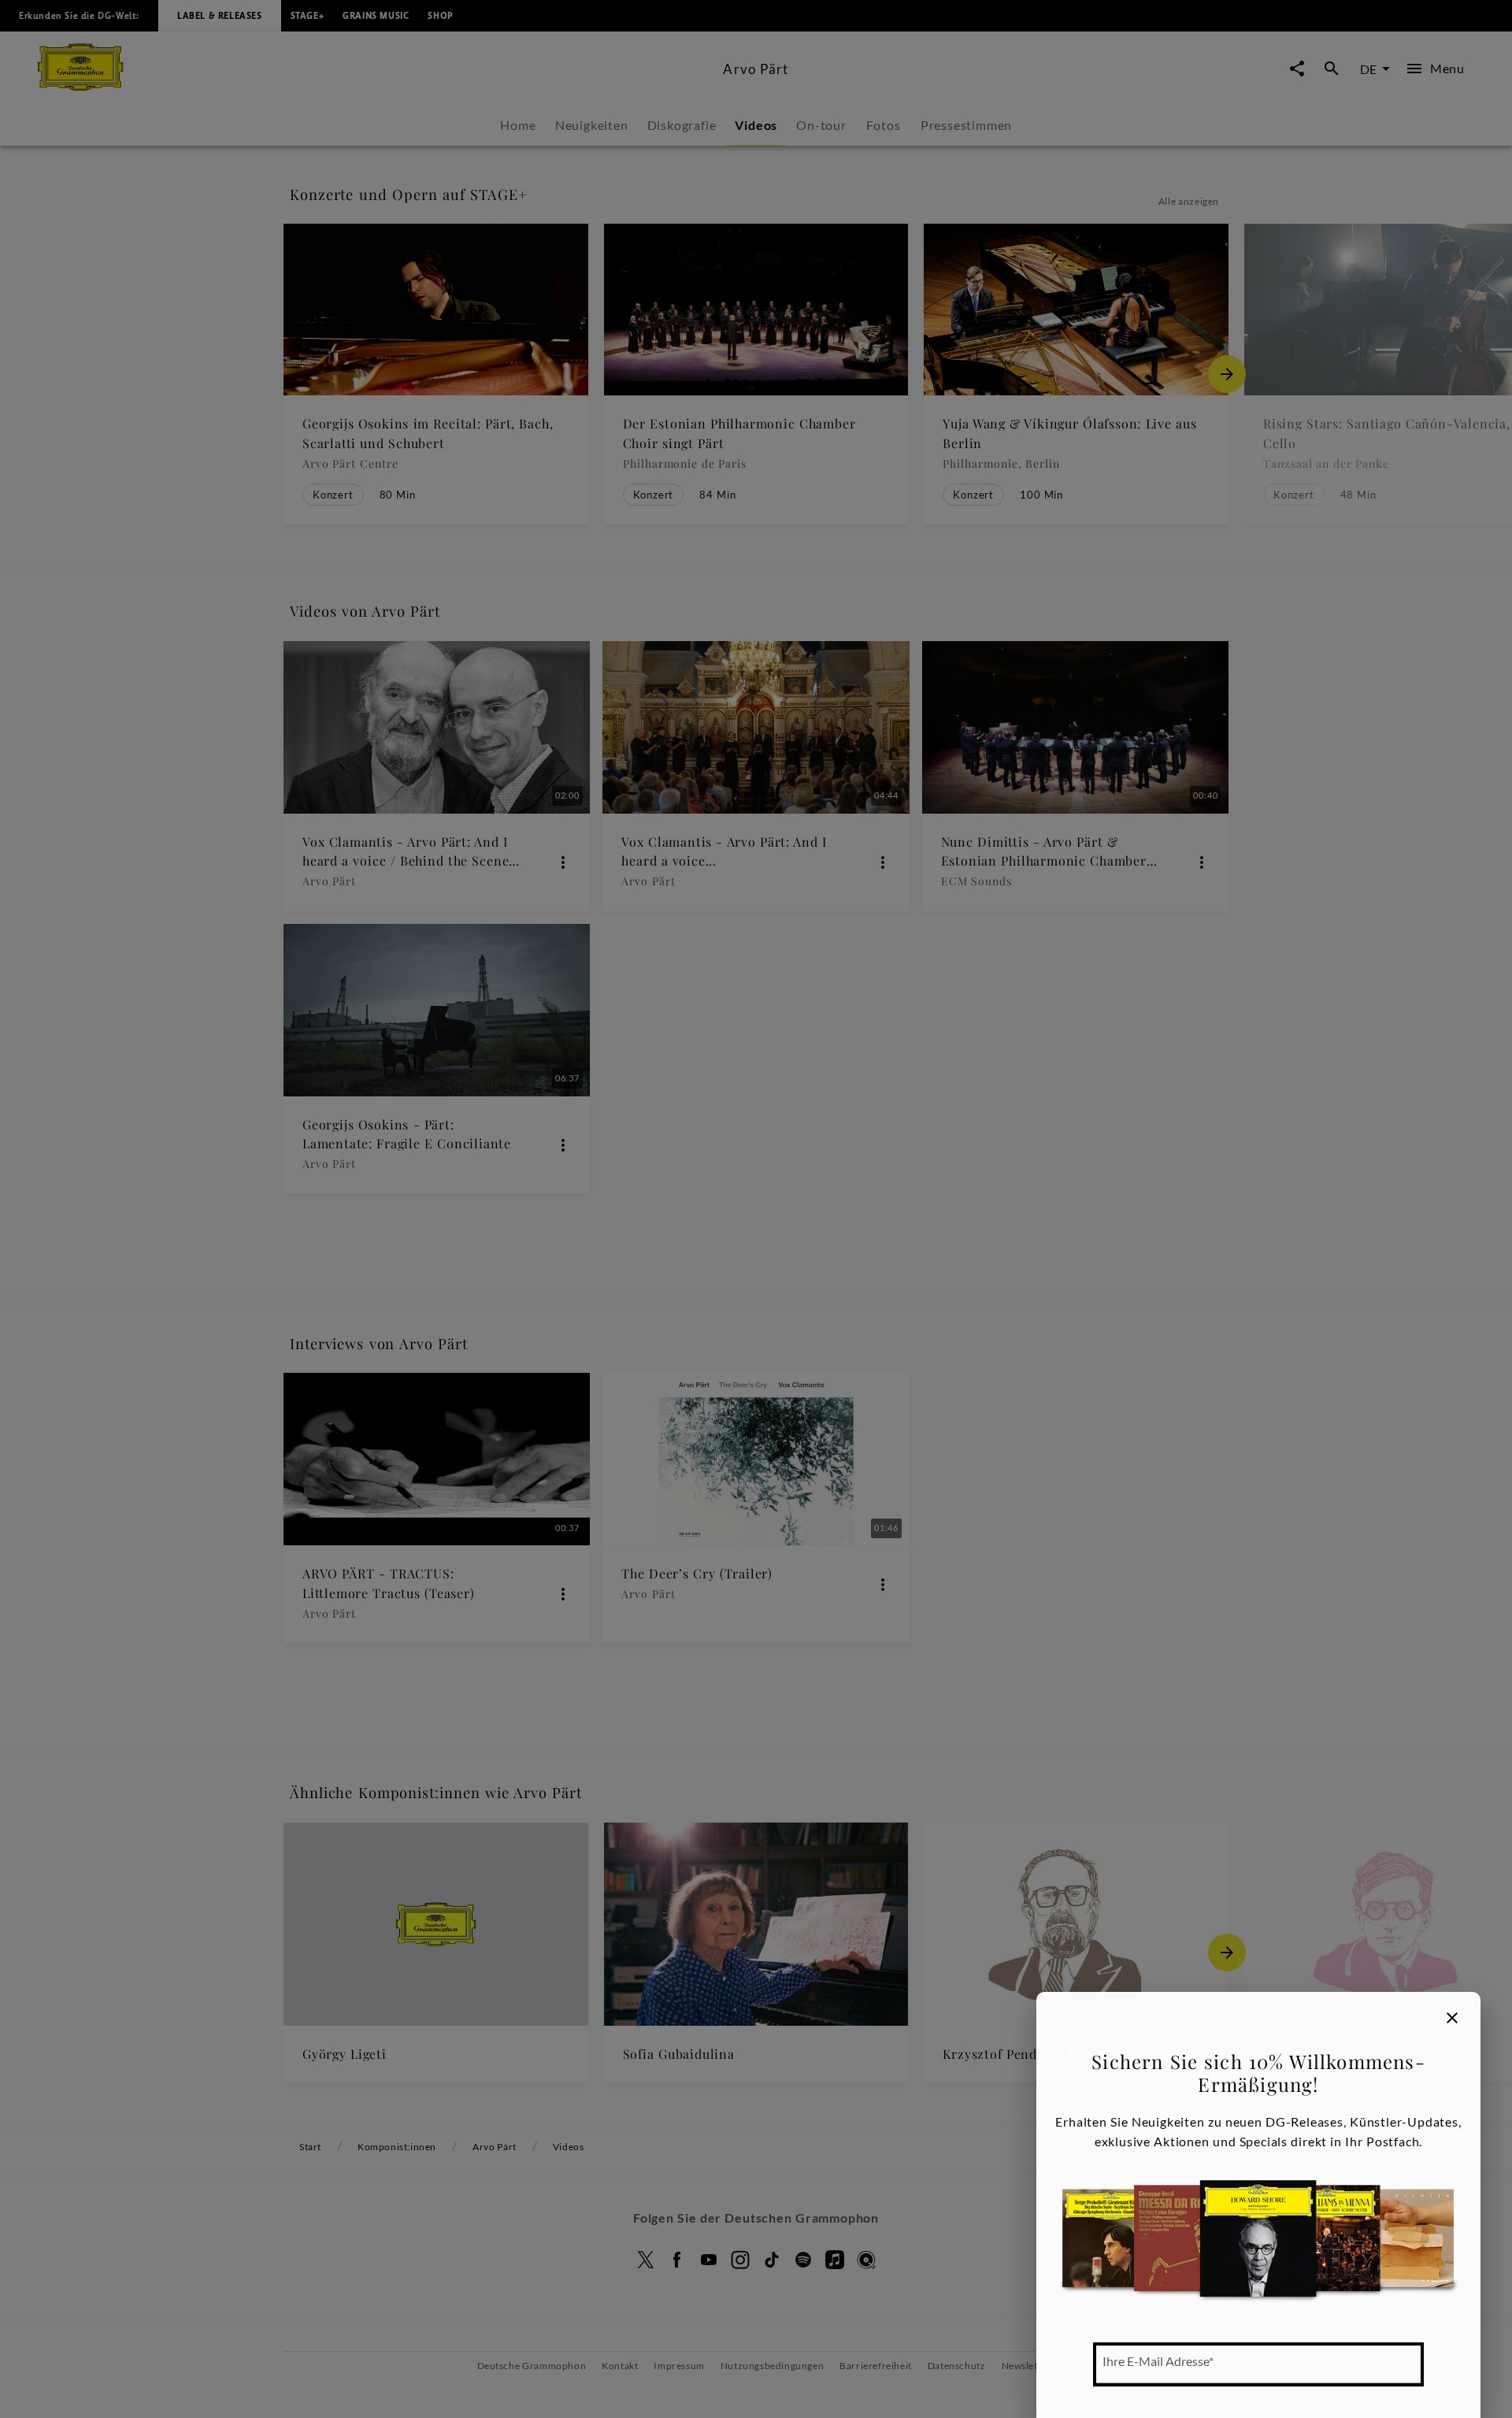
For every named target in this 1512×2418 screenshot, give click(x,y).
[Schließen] (1452, 2018)
